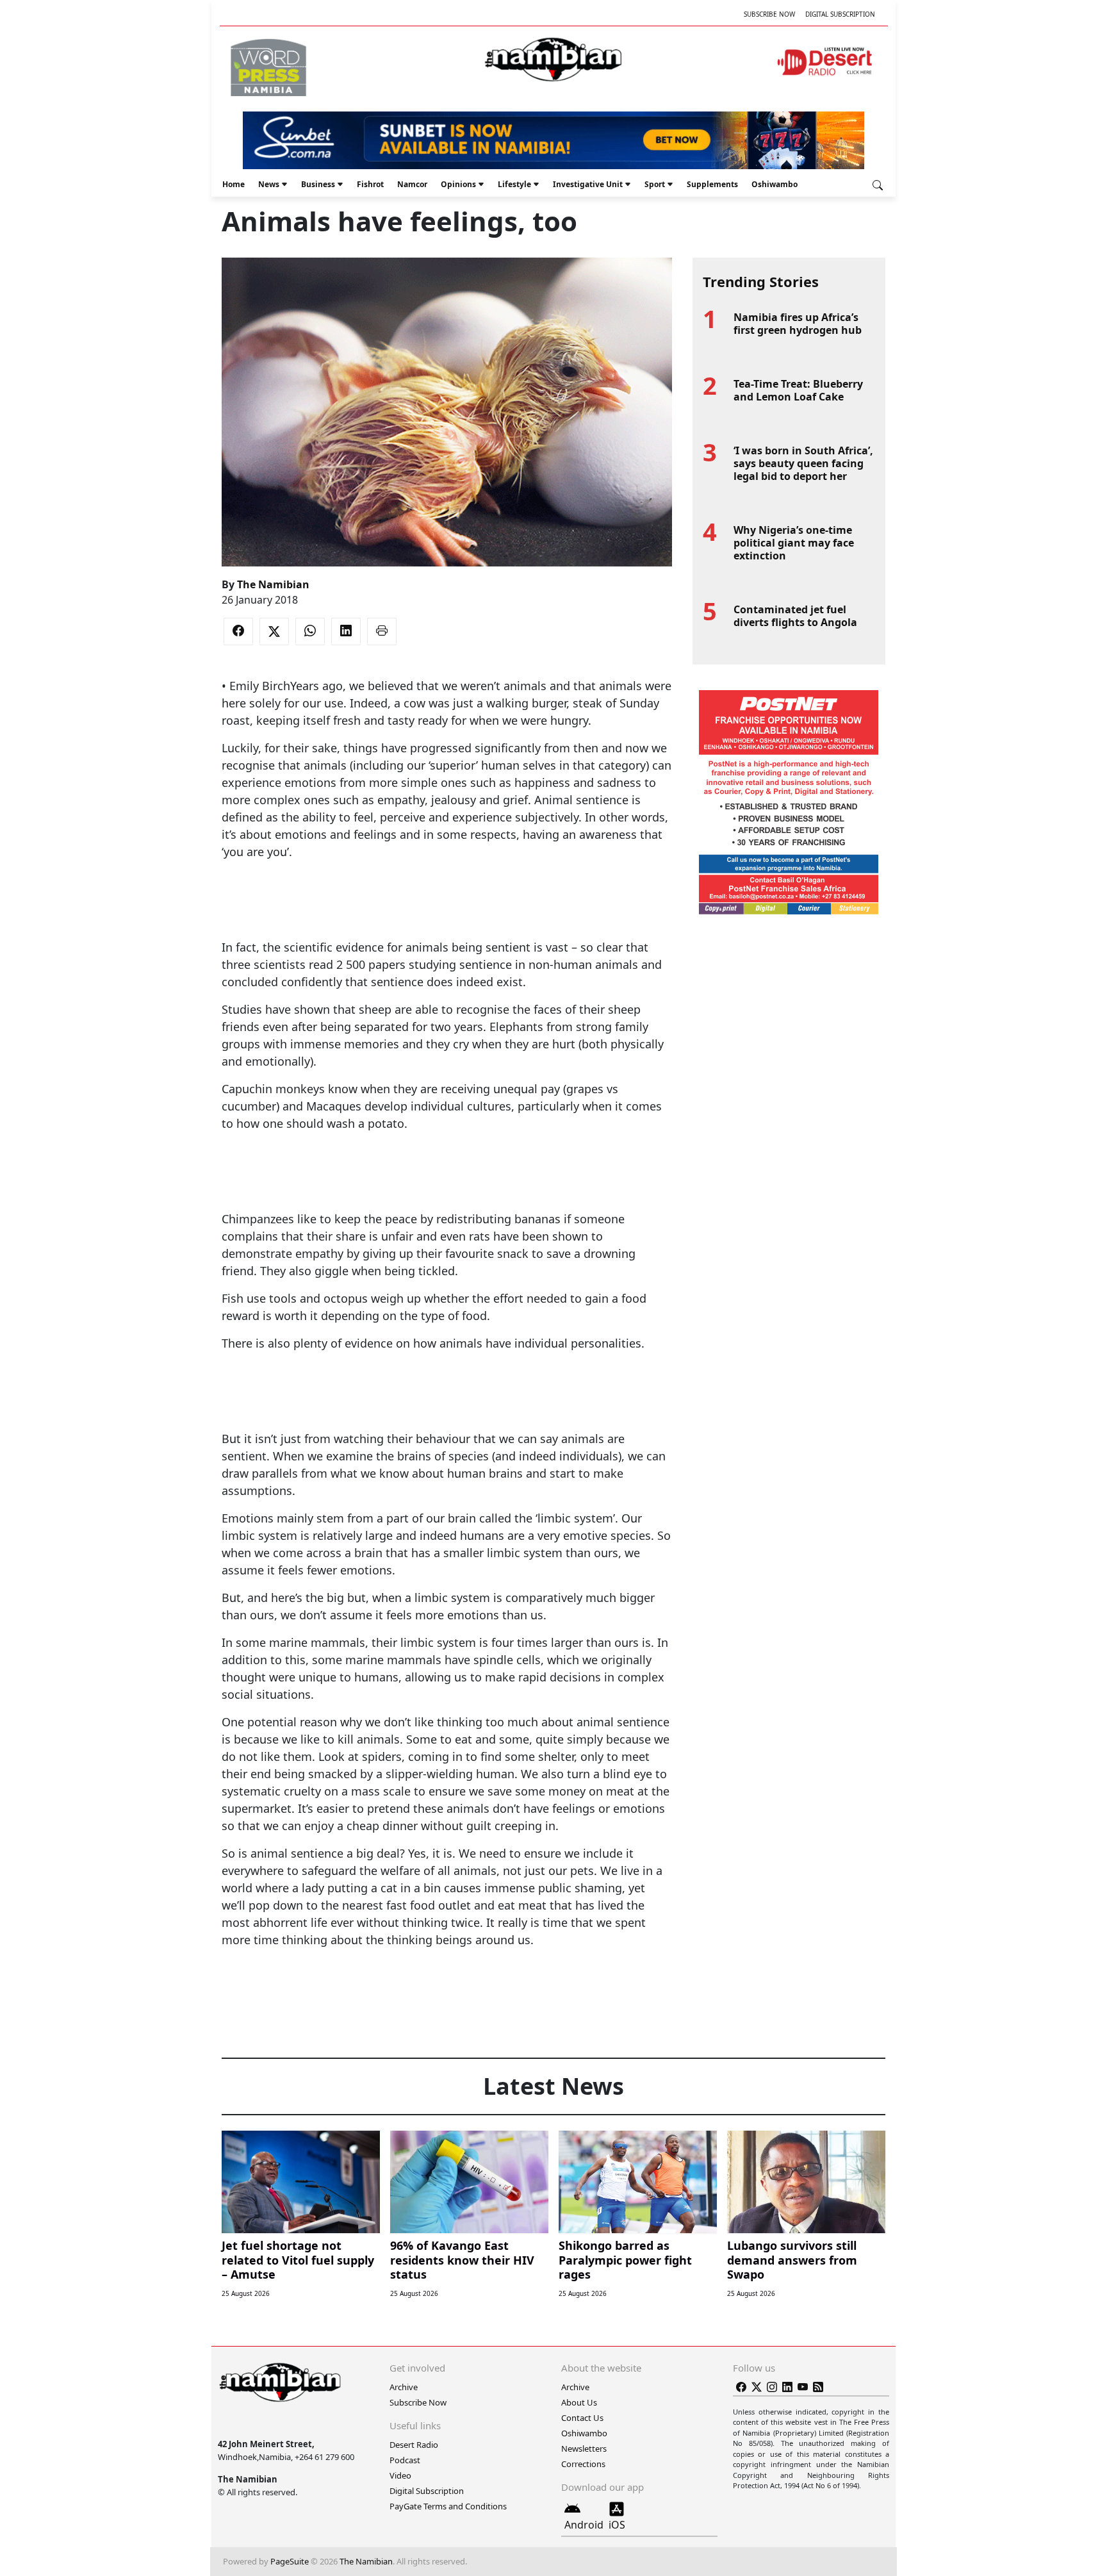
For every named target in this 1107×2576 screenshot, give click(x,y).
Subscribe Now (769, 14)
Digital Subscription (840, 14)
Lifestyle (514, 184)
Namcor (412, 184)
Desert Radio (414, 2445)
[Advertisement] (447, 900)
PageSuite (290, 2561)
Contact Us (582, 2418)
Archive (404, 2387)
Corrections (583, 2464)
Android (584, 2525)
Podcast (405, 2460)
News (269, 184)
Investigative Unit (588, 184)
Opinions (458, 184)
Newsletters (584, 2448)
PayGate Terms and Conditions (448, 2506)
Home (234, 184)
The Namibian (273, 584)
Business (318, 184)
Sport (655, 184)
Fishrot (370, 184)
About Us (579, 2402)
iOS (617, 2525)
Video (400, 2475)
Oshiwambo (775, 184)
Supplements (712, 184)
